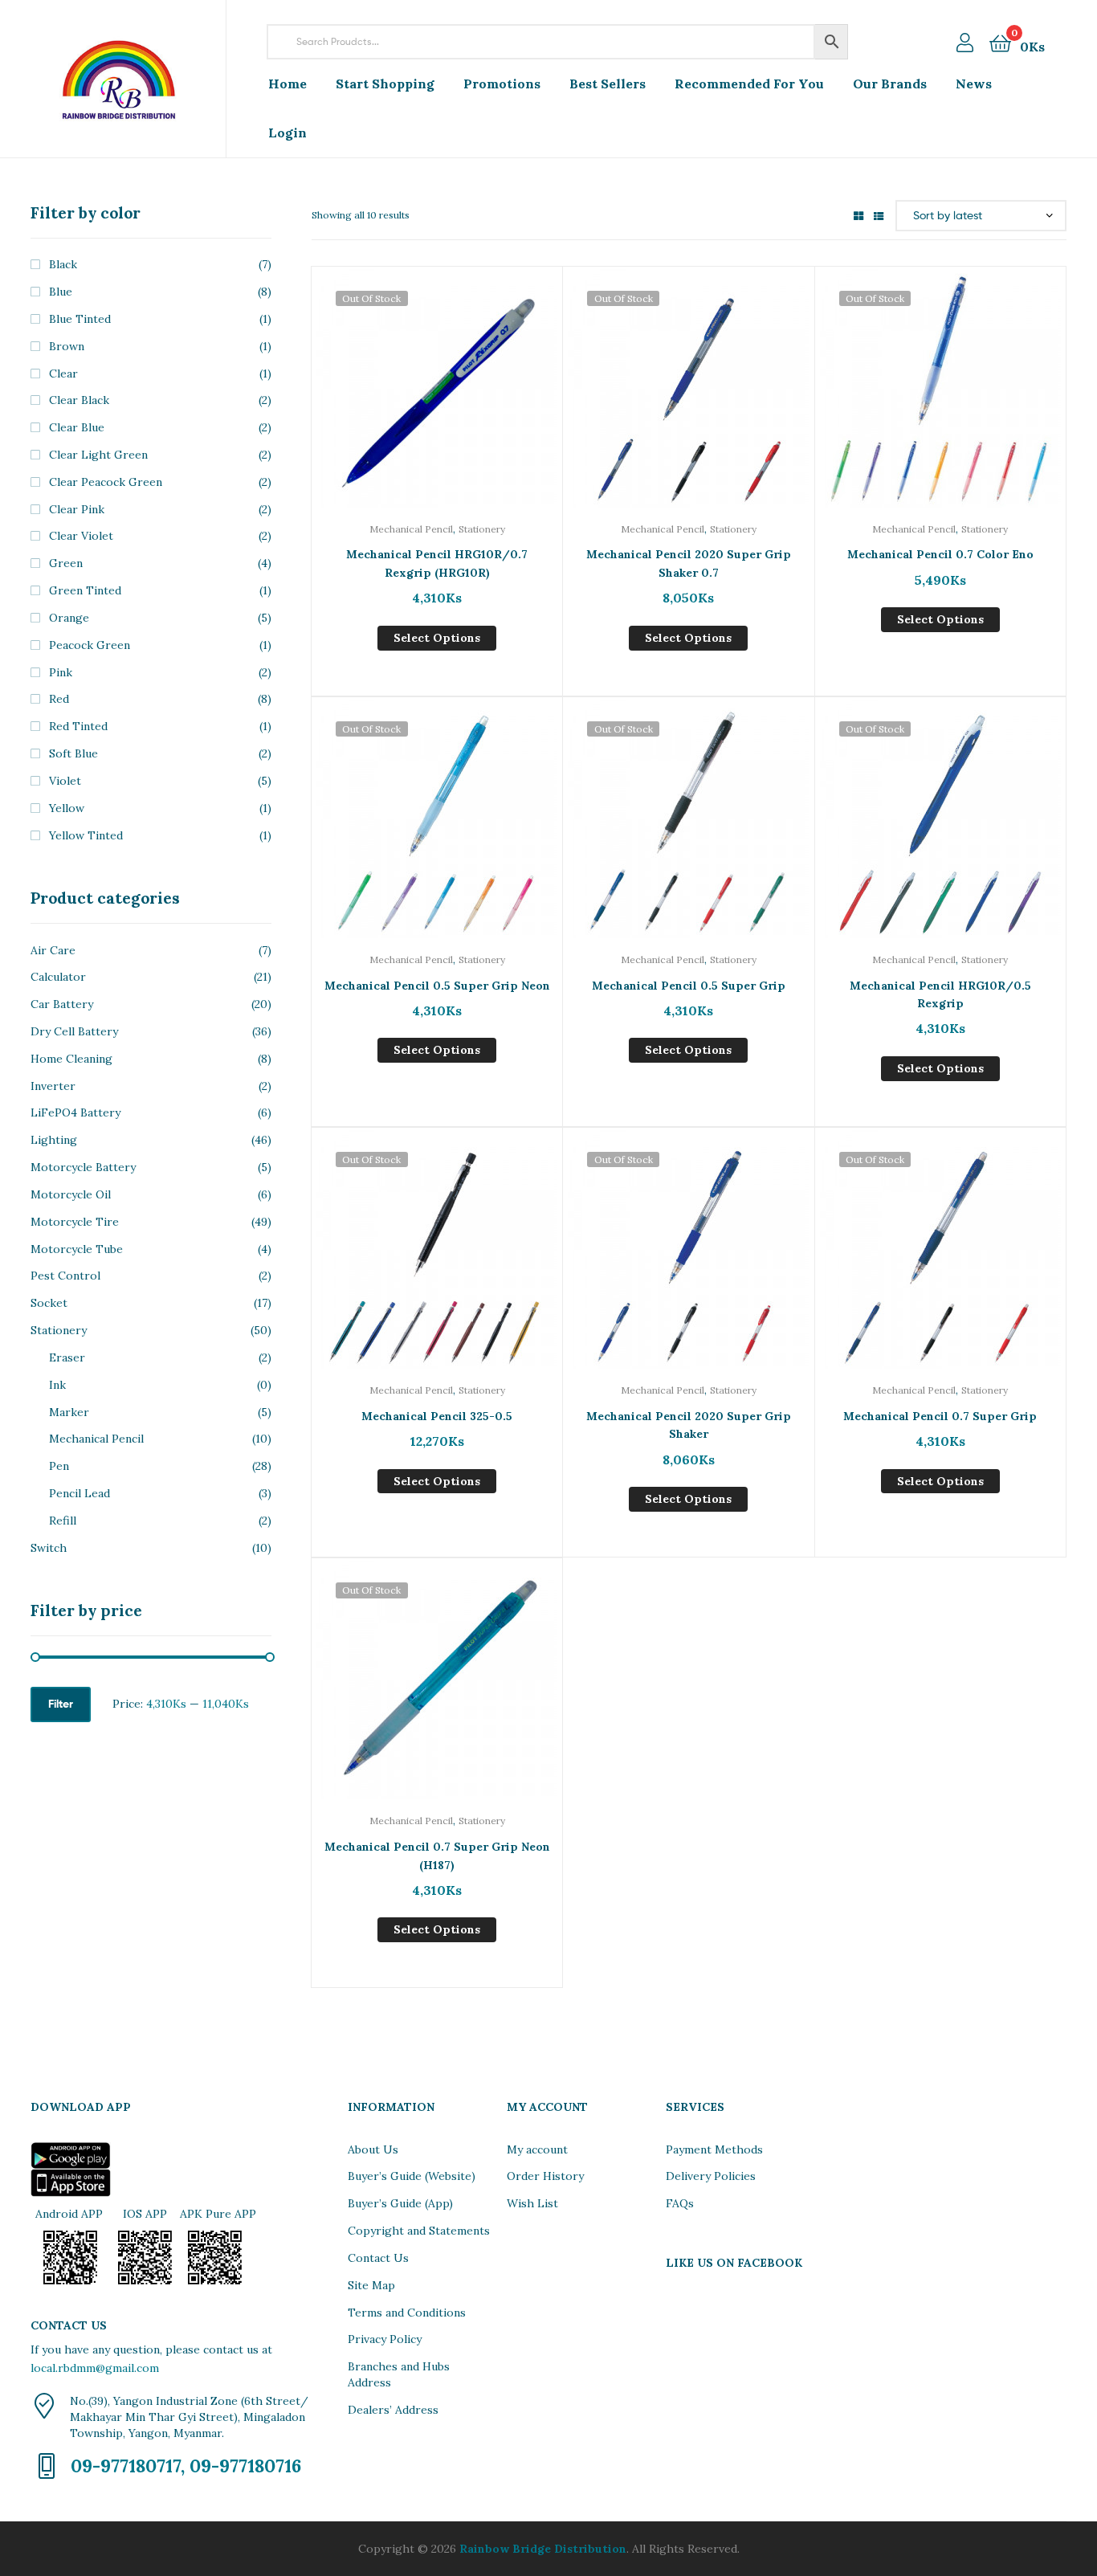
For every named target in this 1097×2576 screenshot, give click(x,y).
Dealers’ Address (393, 2410)
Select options (437, 638)
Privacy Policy (385, 2339)
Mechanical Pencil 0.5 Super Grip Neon (437, 986)
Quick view (437, 399)
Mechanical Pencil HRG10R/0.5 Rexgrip (940, 995)
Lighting (54, 1140)
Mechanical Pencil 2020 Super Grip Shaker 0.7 (689, 563)
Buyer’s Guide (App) (400, 2203)
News (974, 84)
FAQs (680, 2203)
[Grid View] (858, 215)
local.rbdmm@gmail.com (95, 2368)
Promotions (502, 84)
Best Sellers (608, 84)
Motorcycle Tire (75, 1222)
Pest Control (65, 1276)
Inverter (53, 1086)
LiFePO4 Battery (75, 1112)
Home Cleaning (71, 1059)
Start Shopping (385, 84)
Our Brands (890, 84)
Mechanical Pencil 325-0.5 (437, 1416)
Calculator (58, 977)
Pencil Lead (80, 1493)
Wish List (532, 2203)
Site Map (371, 2285)
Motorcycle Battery (83, 1167)
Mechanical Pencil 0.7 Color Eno (940, 554)
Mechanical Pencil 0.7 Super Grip (940, 1416)
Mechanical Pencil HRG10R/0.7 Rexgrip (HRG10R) (437, 563)
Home (288, 84)
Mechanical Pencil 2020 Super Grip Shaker (689, 1425)
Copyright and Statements (419, 2231)
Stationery (482, 529)
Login (288, 133)
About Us (373, 2149)
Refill (63, 1521)
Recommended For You (749, 84)
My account (537, 2149)
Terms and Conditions (407, 2313)
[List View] (879, 215)
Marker (69, 1412)
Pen (59, 1466)
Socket (49, 1303)
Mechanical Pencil (411, 529)
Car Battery (62, 1004)
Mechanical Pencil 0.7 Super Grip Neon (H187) (437, 1856)
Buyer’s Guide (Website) (412, 2176)
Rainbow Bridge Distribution (543, 2549)
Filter (61, 1704)
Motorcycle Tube (77, 1249)
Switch (49, 1548)
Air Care (53, 950)
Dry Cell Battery (74, 1031)
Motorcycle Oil (71, 1194)
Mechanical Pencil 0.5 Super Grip (689, 986)
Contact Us (378, 2258)
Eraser (67, 1357)
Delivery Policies (711, 2176)
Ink (57, 1385)
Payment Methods (714, 2149)
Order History (545, 2176)
